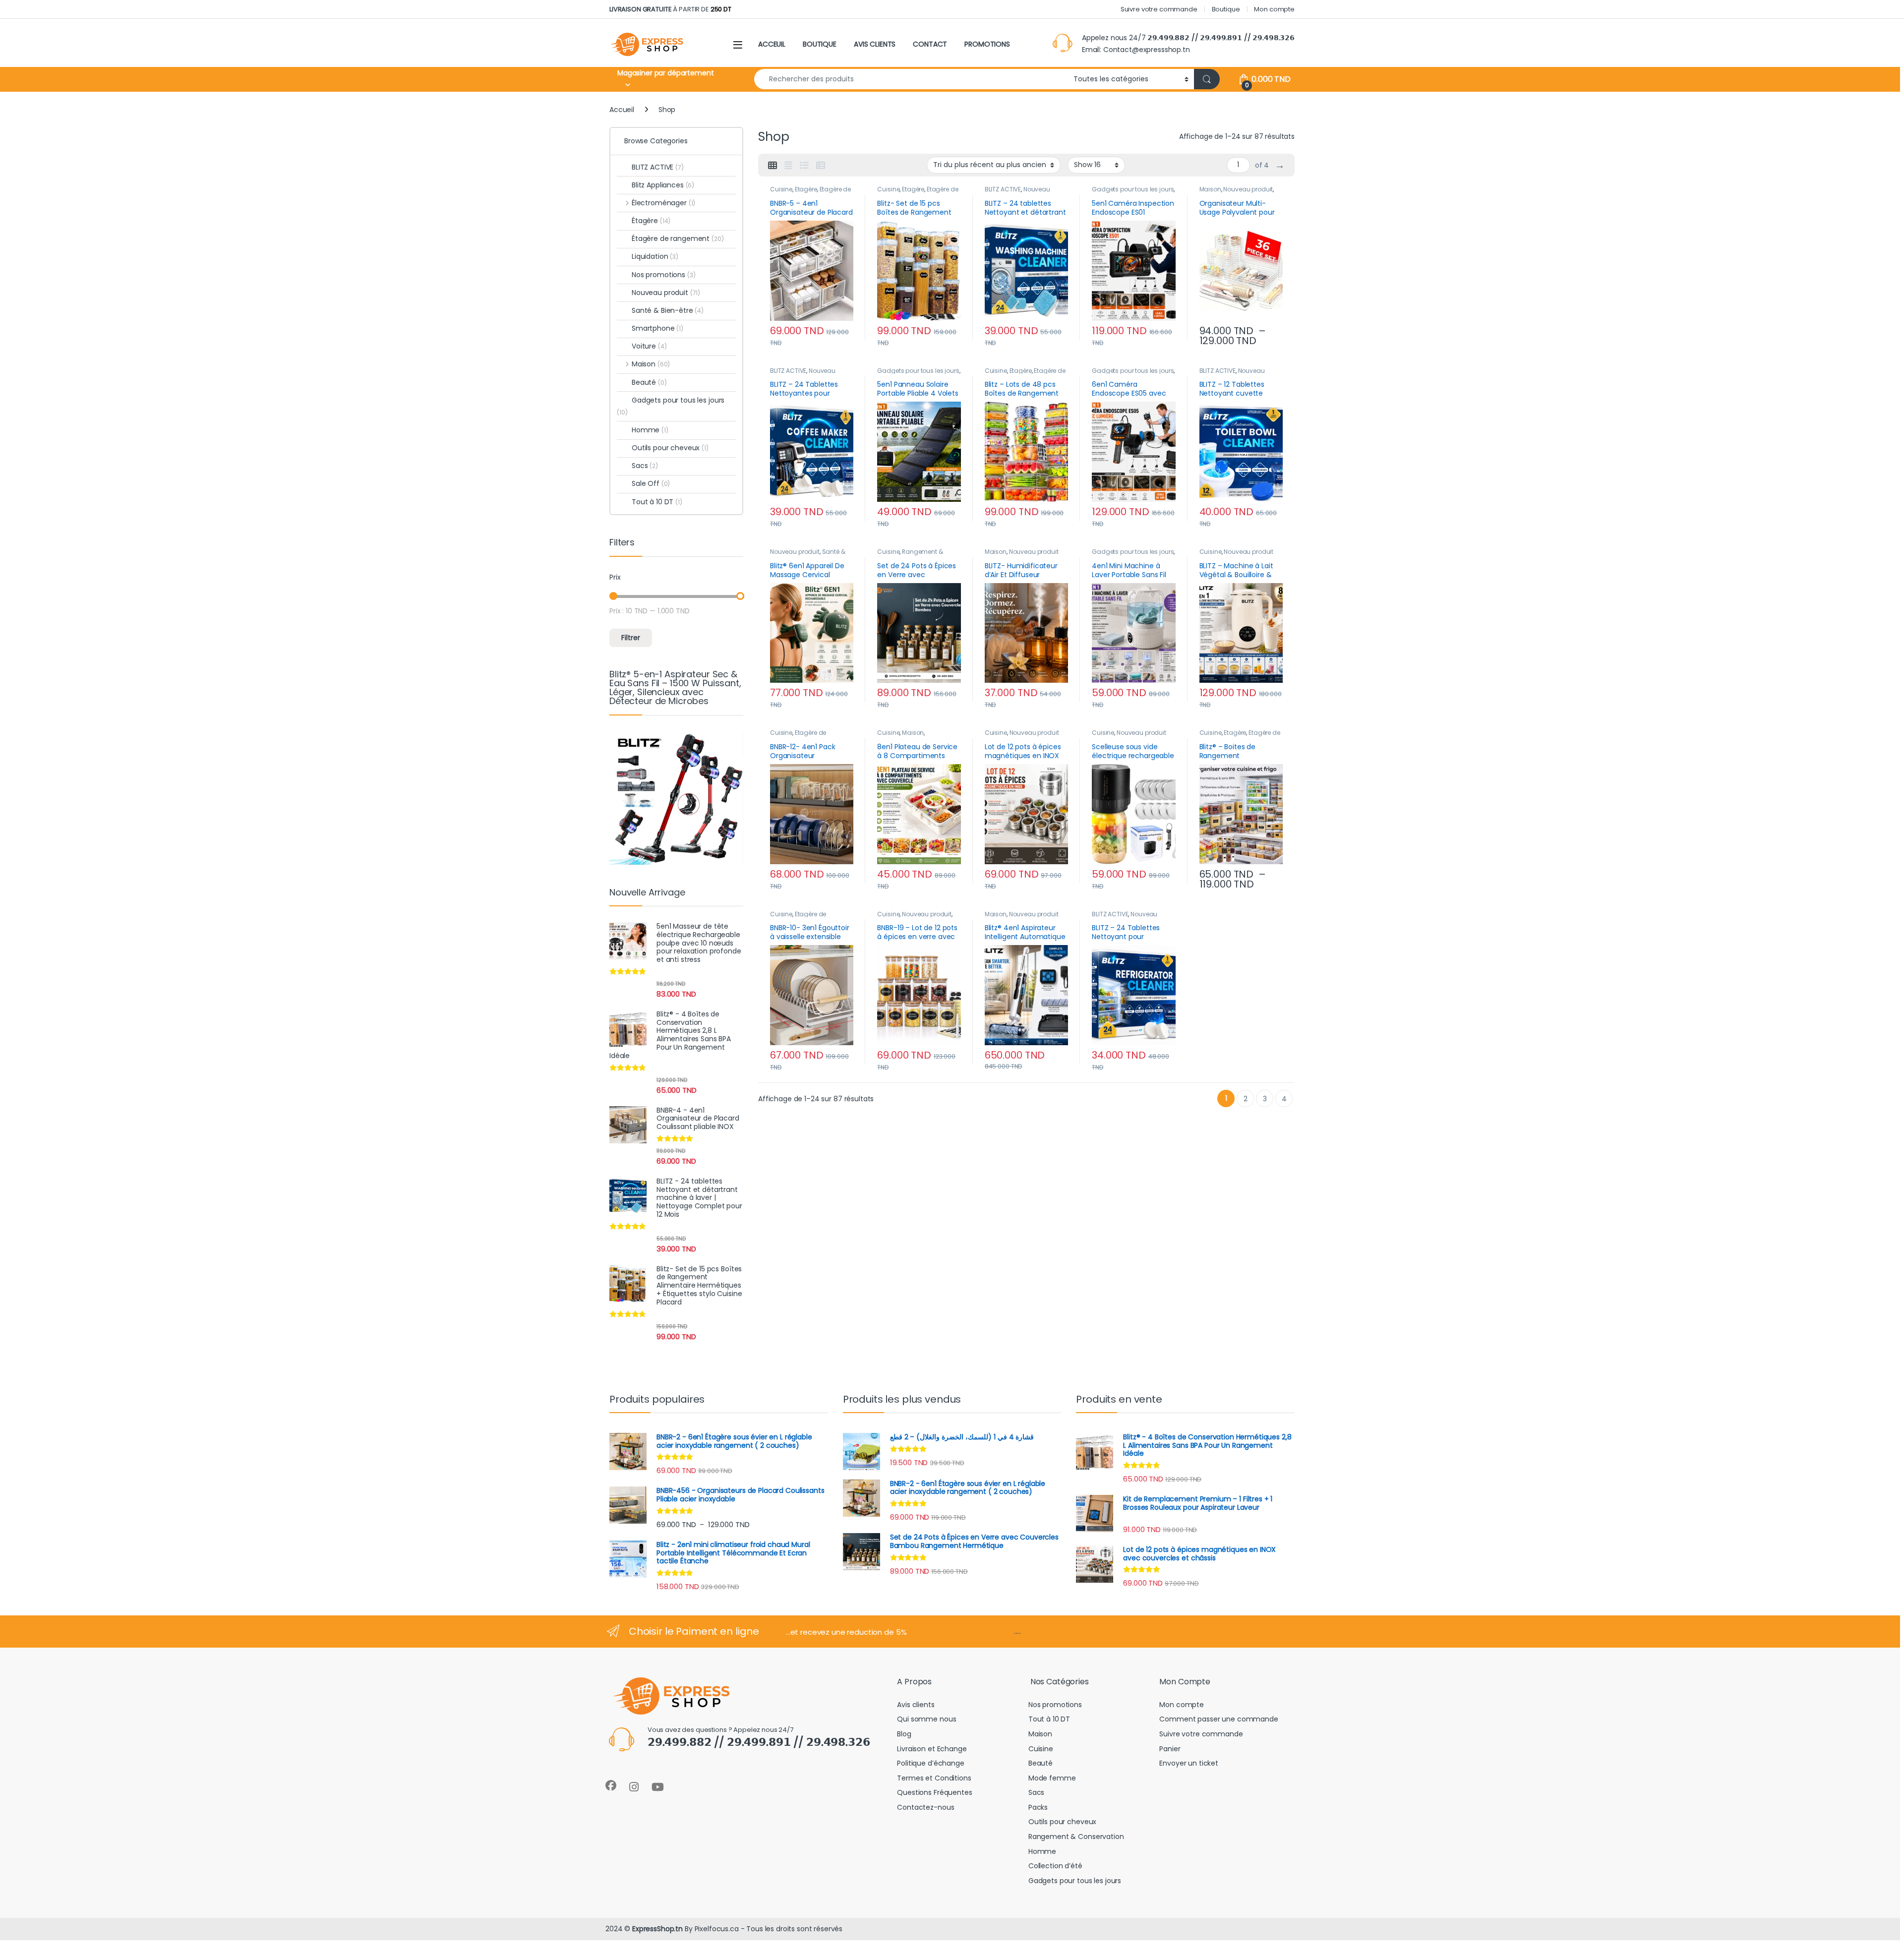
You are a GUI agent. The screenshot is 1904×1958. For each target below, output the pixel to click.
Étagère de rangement (798, 736)
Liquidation (655, 256)
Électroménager (663, 203)
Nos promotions (664, 275)
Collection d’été (1055, 1866)
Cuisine (781, 189)
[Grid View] (773, 166)
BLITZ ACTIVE (1003, 189)
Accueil (622, 110)
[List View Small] (821, 166)
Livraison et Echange (932, 1749)
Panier (1170, 1749)
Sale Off (651, 483)
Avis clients (916, 1705)
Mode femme (1052, 1778)
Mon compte (1274, 9)
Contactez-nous (925, 1807)
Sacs (645, 466)
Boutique (1226, 9)
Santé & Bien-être (668, 310)
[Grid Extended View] (788, 166)
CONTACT (930, 44)
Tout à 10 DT (657, 502)
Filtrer (631, 638)
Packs (1038, 1807)
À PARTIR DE (670, 9)
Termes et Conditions (934, 1778)
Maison (1210, 189)
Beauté (649, 382)
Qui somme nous (926, 1719)
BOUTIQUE (820, 44)
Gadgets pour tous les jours (1133, 189)
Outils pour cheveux (670, 448)
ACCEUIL (772, 44)
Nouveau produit (1248, 189)
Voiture (649, 346)
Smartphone (657, 328)
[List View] (804, 166)
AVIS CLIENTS (875, 44)
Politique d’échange (930, 1763)
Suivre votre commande (1159, 9)
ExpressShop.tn (657, 1929)
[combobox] (911, 79)
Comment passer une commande (1219, 1719)
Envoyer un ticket (1189, 1763)
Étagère (806, 189)
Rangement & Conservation (910, 555)
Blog (904, 1734)
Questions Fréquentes (934, 1792)
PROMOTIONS (987, 44)
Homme (650, 430)
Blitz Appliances (663, 185)
